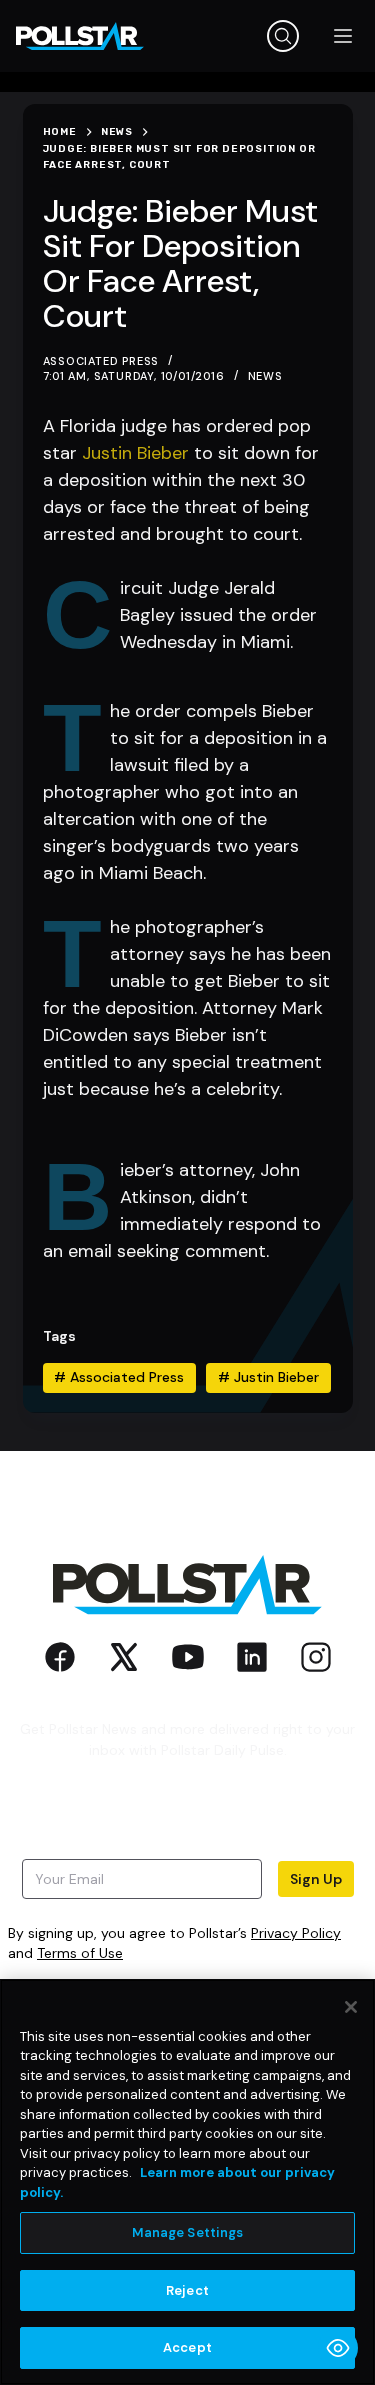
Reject (187, 2290)
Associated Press (119, 1377)
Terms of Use (80, 1953)
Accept (187, 2347)
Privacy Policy (296, 1933)
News (265, 376)
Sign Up (316, 1879)
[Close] (351, 2007)
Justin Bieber (135, 453)
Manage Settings (188, 2232)
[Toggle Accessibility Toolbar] (338, 2348)
